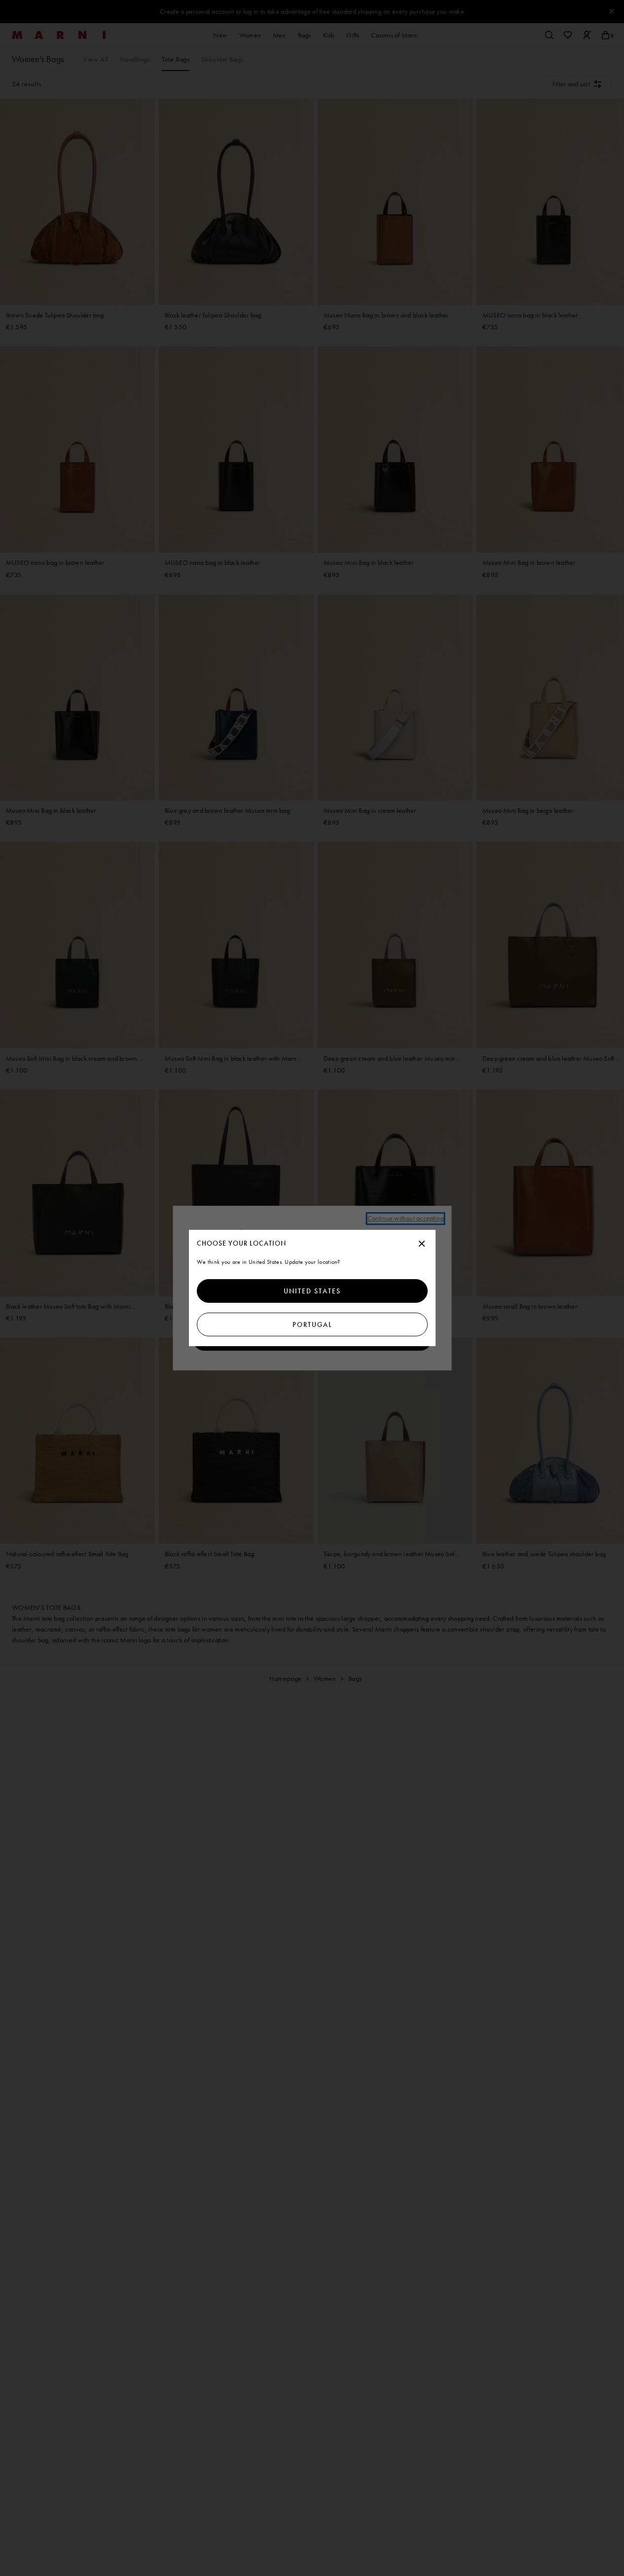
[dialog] (312, 1288)
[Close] (422, 1244)
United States (312, 1291)
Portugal (312, 1324)
